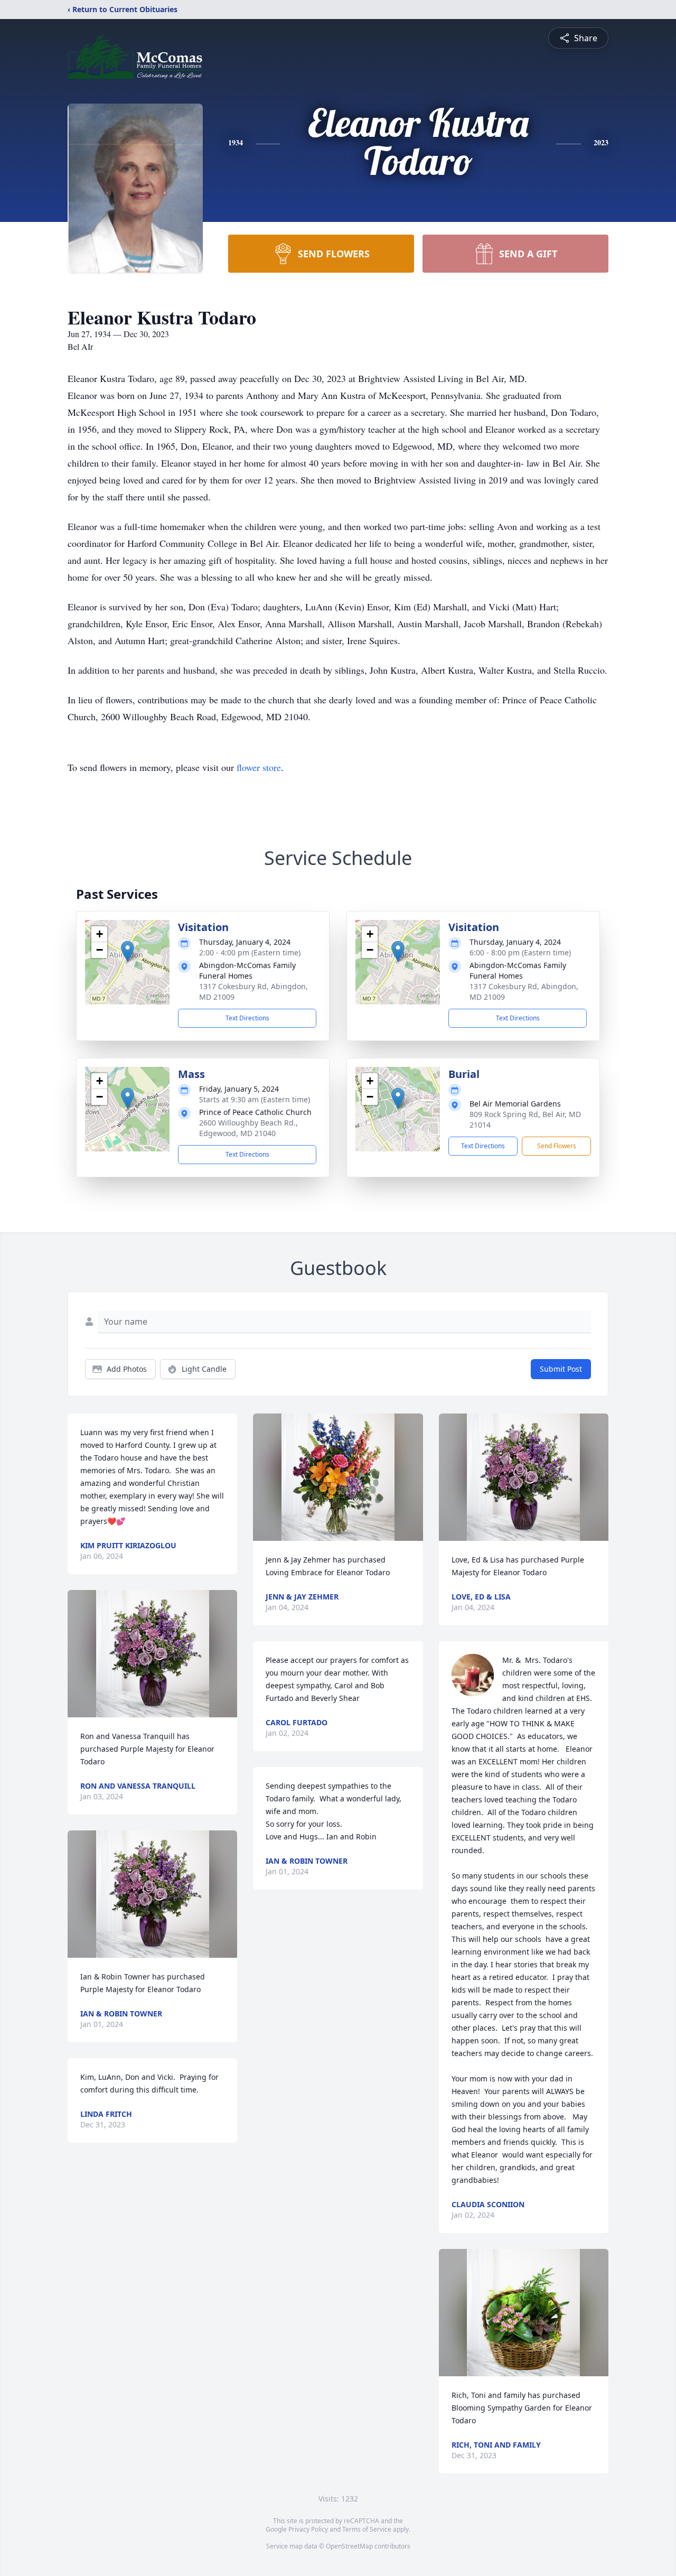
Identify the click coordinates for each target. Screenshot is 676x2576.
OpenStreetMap (349, 2546)
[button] (128, 951)
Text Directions (247, 1018)
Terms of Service (367, 2529)
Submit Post (561, 1369)
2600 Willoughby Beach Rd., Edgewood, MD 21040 (248, 1128)
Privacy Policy (308, 2529)
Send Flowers (557, 1146)
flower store (259, 767)
